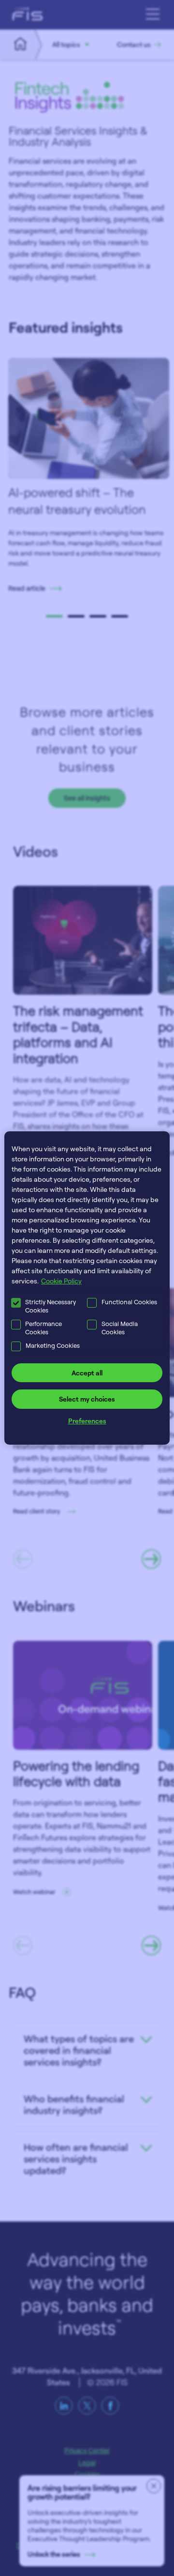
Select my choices (87, 1399)
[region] (87, 1288)
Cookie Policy (61, 1281)
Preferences (87, 1421)
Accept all (87, 1373)
